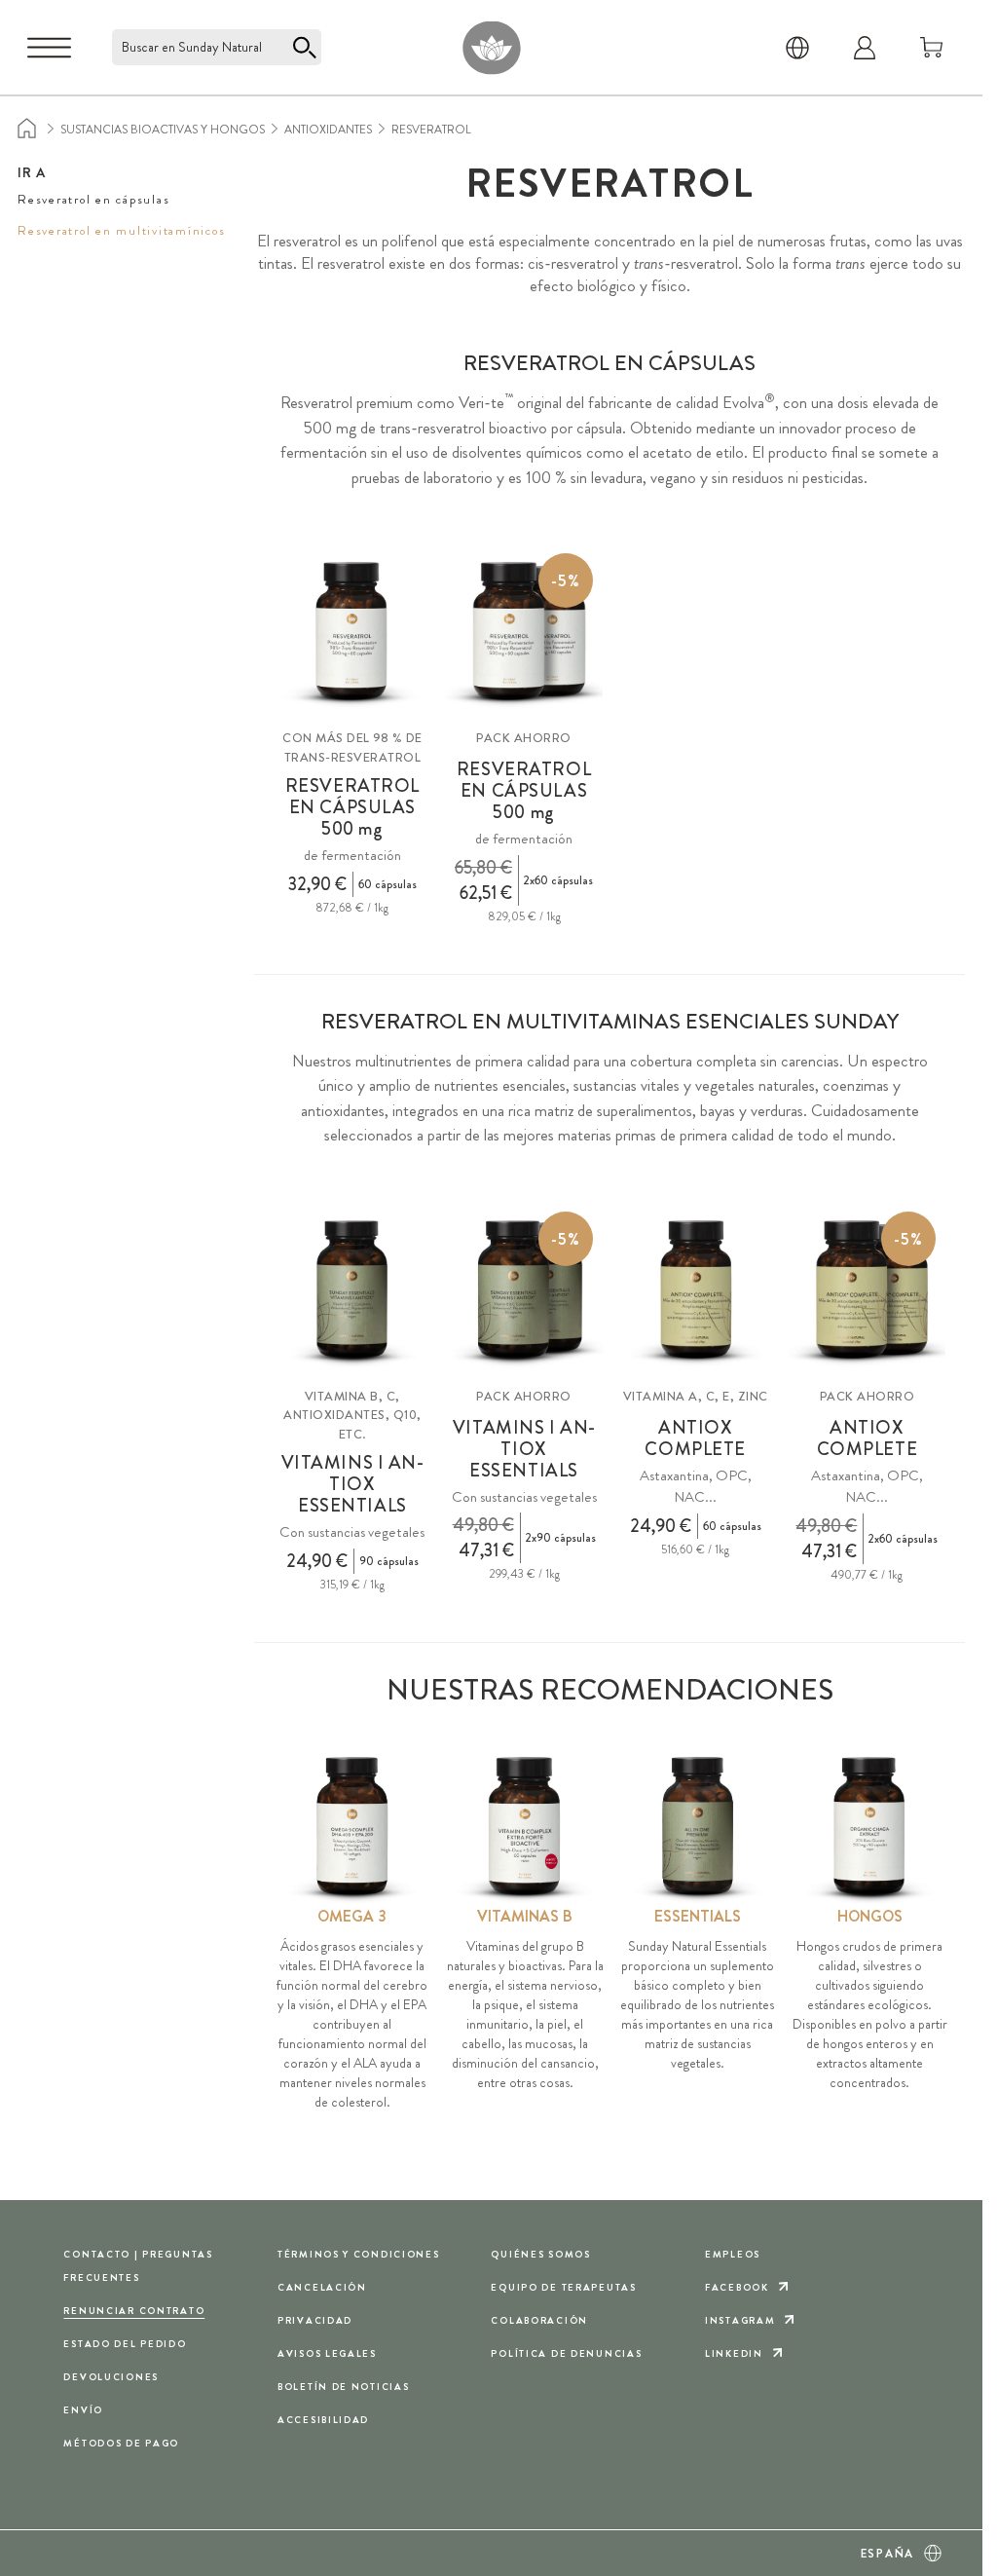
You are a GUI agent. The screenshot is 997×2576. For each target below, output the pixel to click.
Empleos (733, 2254)
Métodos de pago (121, 2443)
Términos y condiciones (359, 2254)
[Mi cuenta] (865, 48)
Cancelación (322, 2287)
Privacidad (315, 2320)
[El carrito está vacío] (932, 48)
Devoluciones (111, 2377)
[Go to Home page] (491, 47)
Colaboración (539, 2320)
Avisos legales (327, 2353)
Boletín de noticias (344, 2387)
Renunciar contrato (134, 2311)
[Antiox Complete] (696, 1290)
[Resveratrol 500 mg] (352, 632)
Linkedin (734, 2353)
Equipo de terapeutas (563, 2287)
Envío (83, 2410)
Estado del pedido (125, 2344)
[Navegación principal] (49, 48)
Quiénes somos (540, 2254)
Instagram (740, 2320)
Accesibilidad (323, 2420)
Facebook (737, 2287)
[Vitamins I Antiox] (352, 1290)
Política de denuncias (566, 2353)
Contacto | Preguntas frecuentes (138, 2266)
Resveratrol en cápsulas (93, 199)
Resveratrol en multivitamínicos (121, 230)
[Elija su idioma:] (797, 48)
